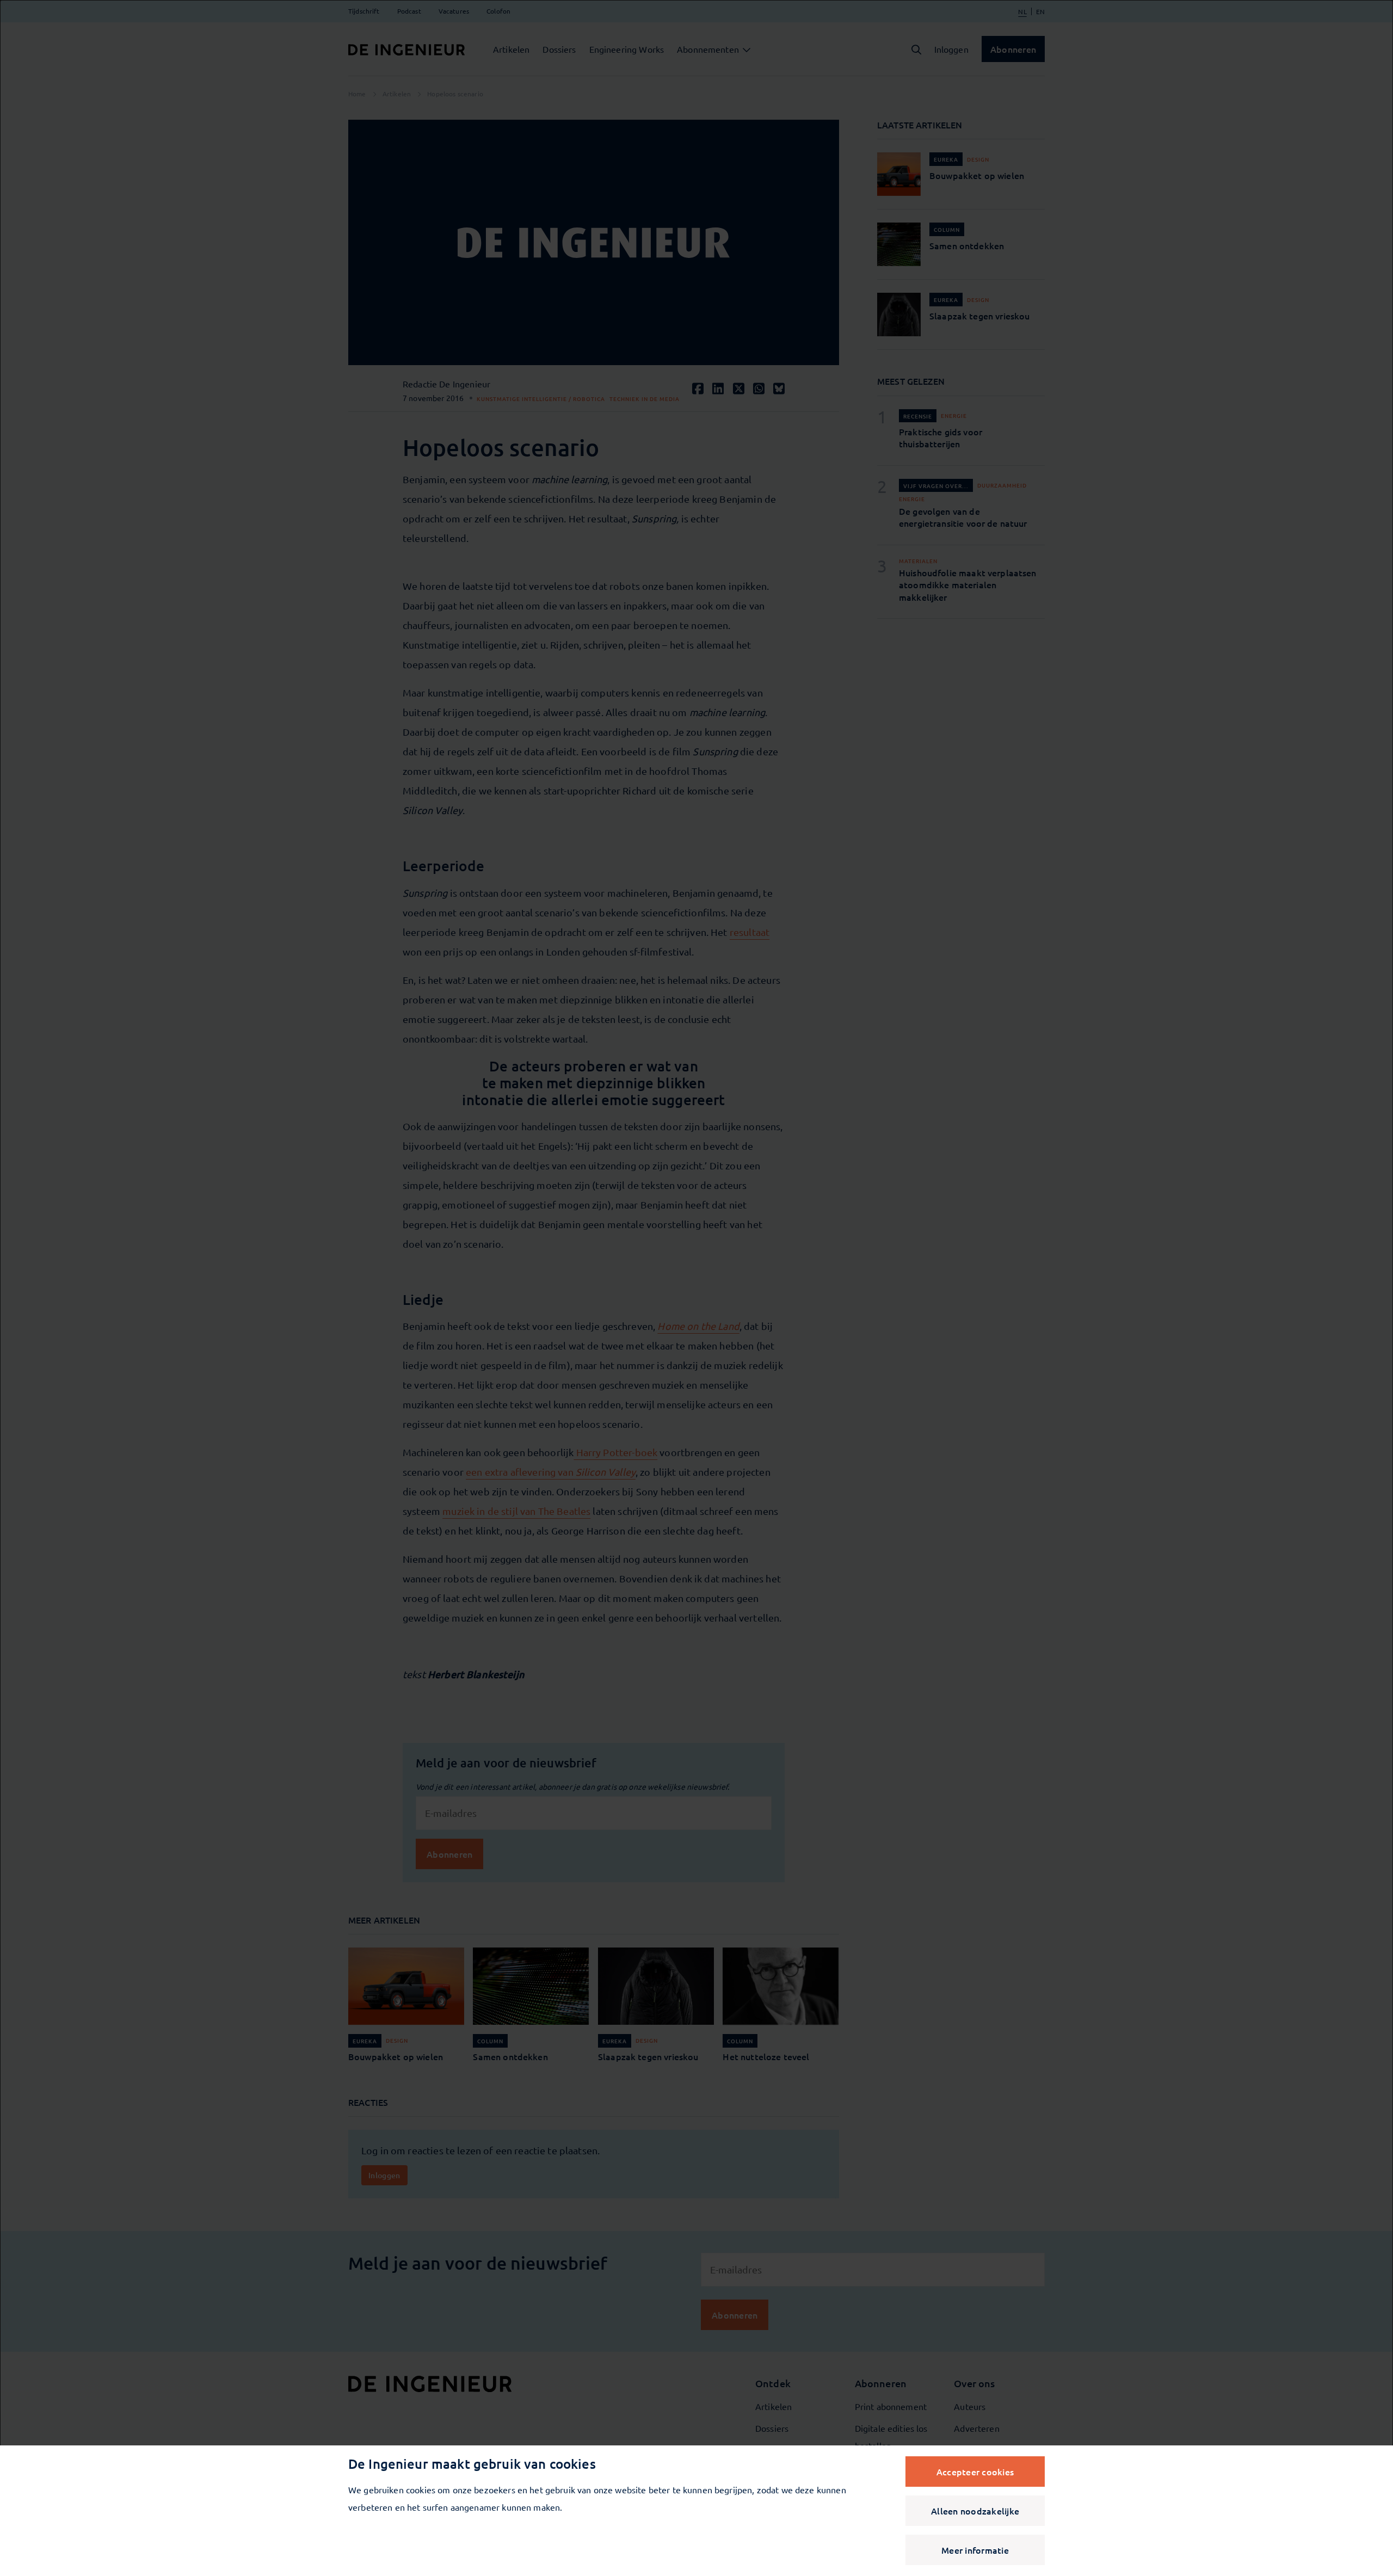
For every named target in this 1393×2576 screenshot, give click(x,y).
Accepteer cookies (975, 2472)
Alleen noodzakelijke (975, 2511)
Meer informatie (975, 2550)
